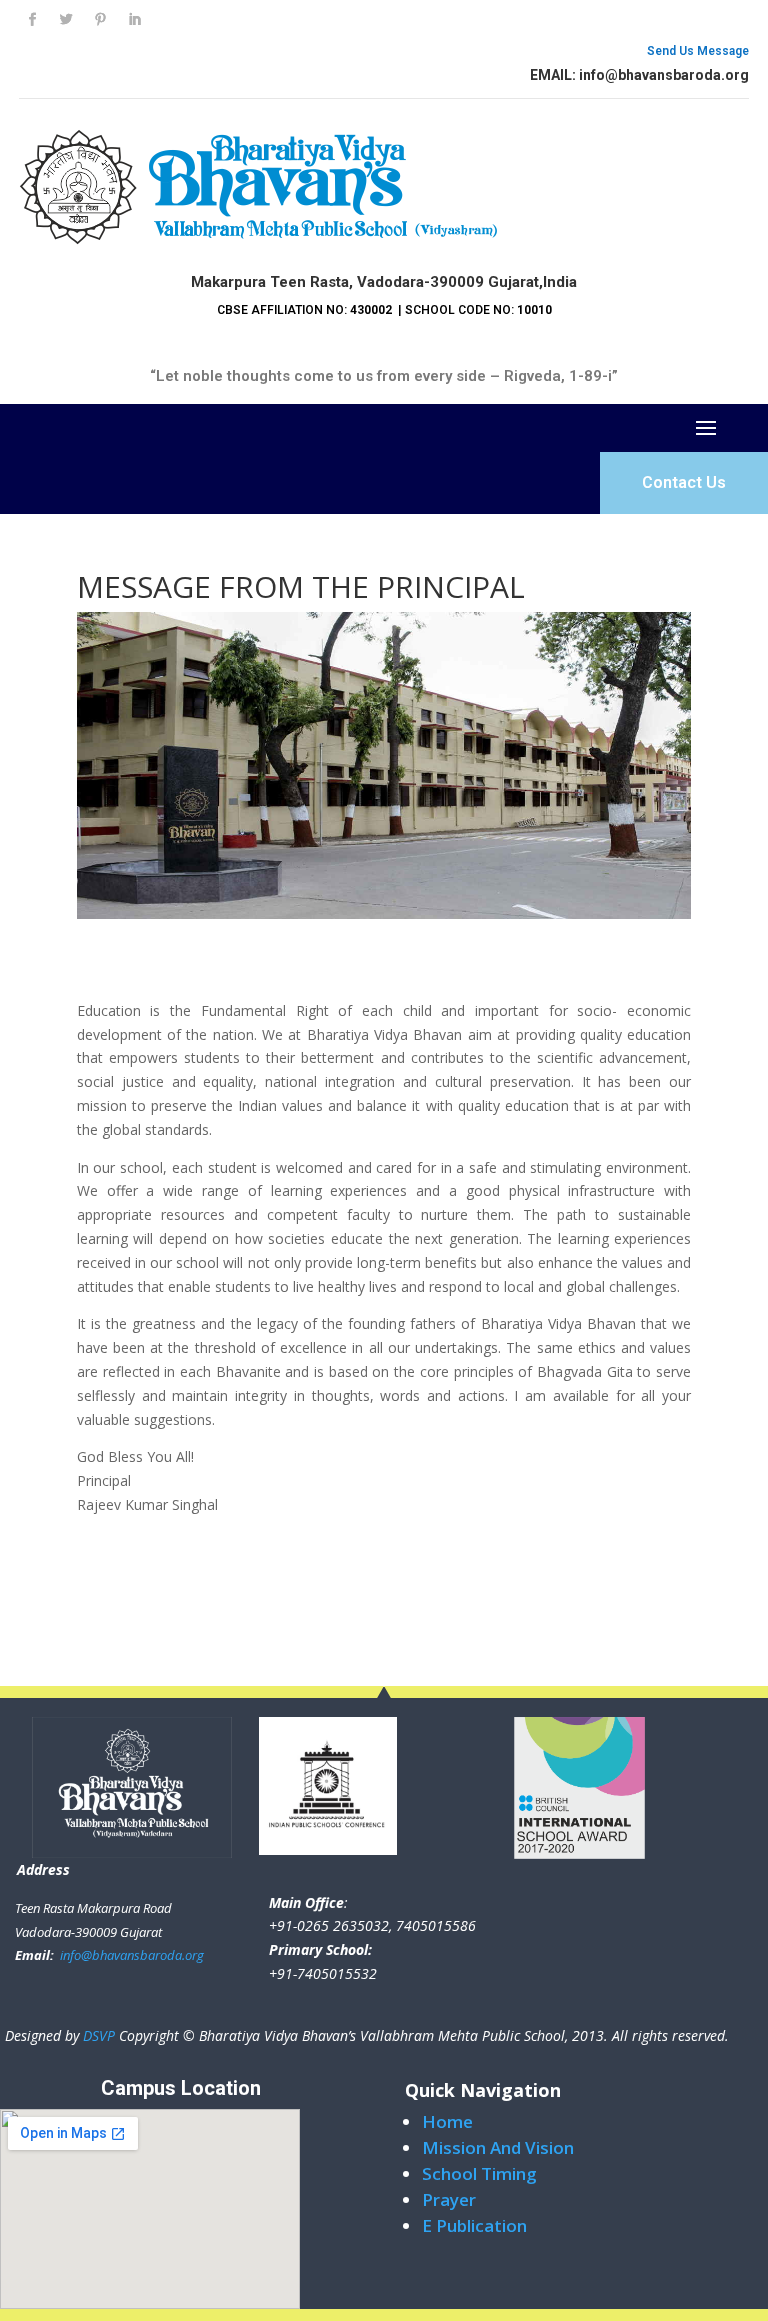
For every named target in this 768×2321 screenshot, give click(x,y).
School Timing (479, 2173)
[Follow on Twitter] (66, 20)
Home (447, 2121)
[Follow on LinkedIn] (134, 20)
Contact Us (684, 482)
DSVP (99, 2035)
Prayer (449, 2199)
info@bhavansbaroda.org (130, 1955)
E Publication (474, 2225)
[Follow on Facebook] (32, 20)
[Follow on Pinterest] (100, 20)
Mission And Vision (498, 2147)
